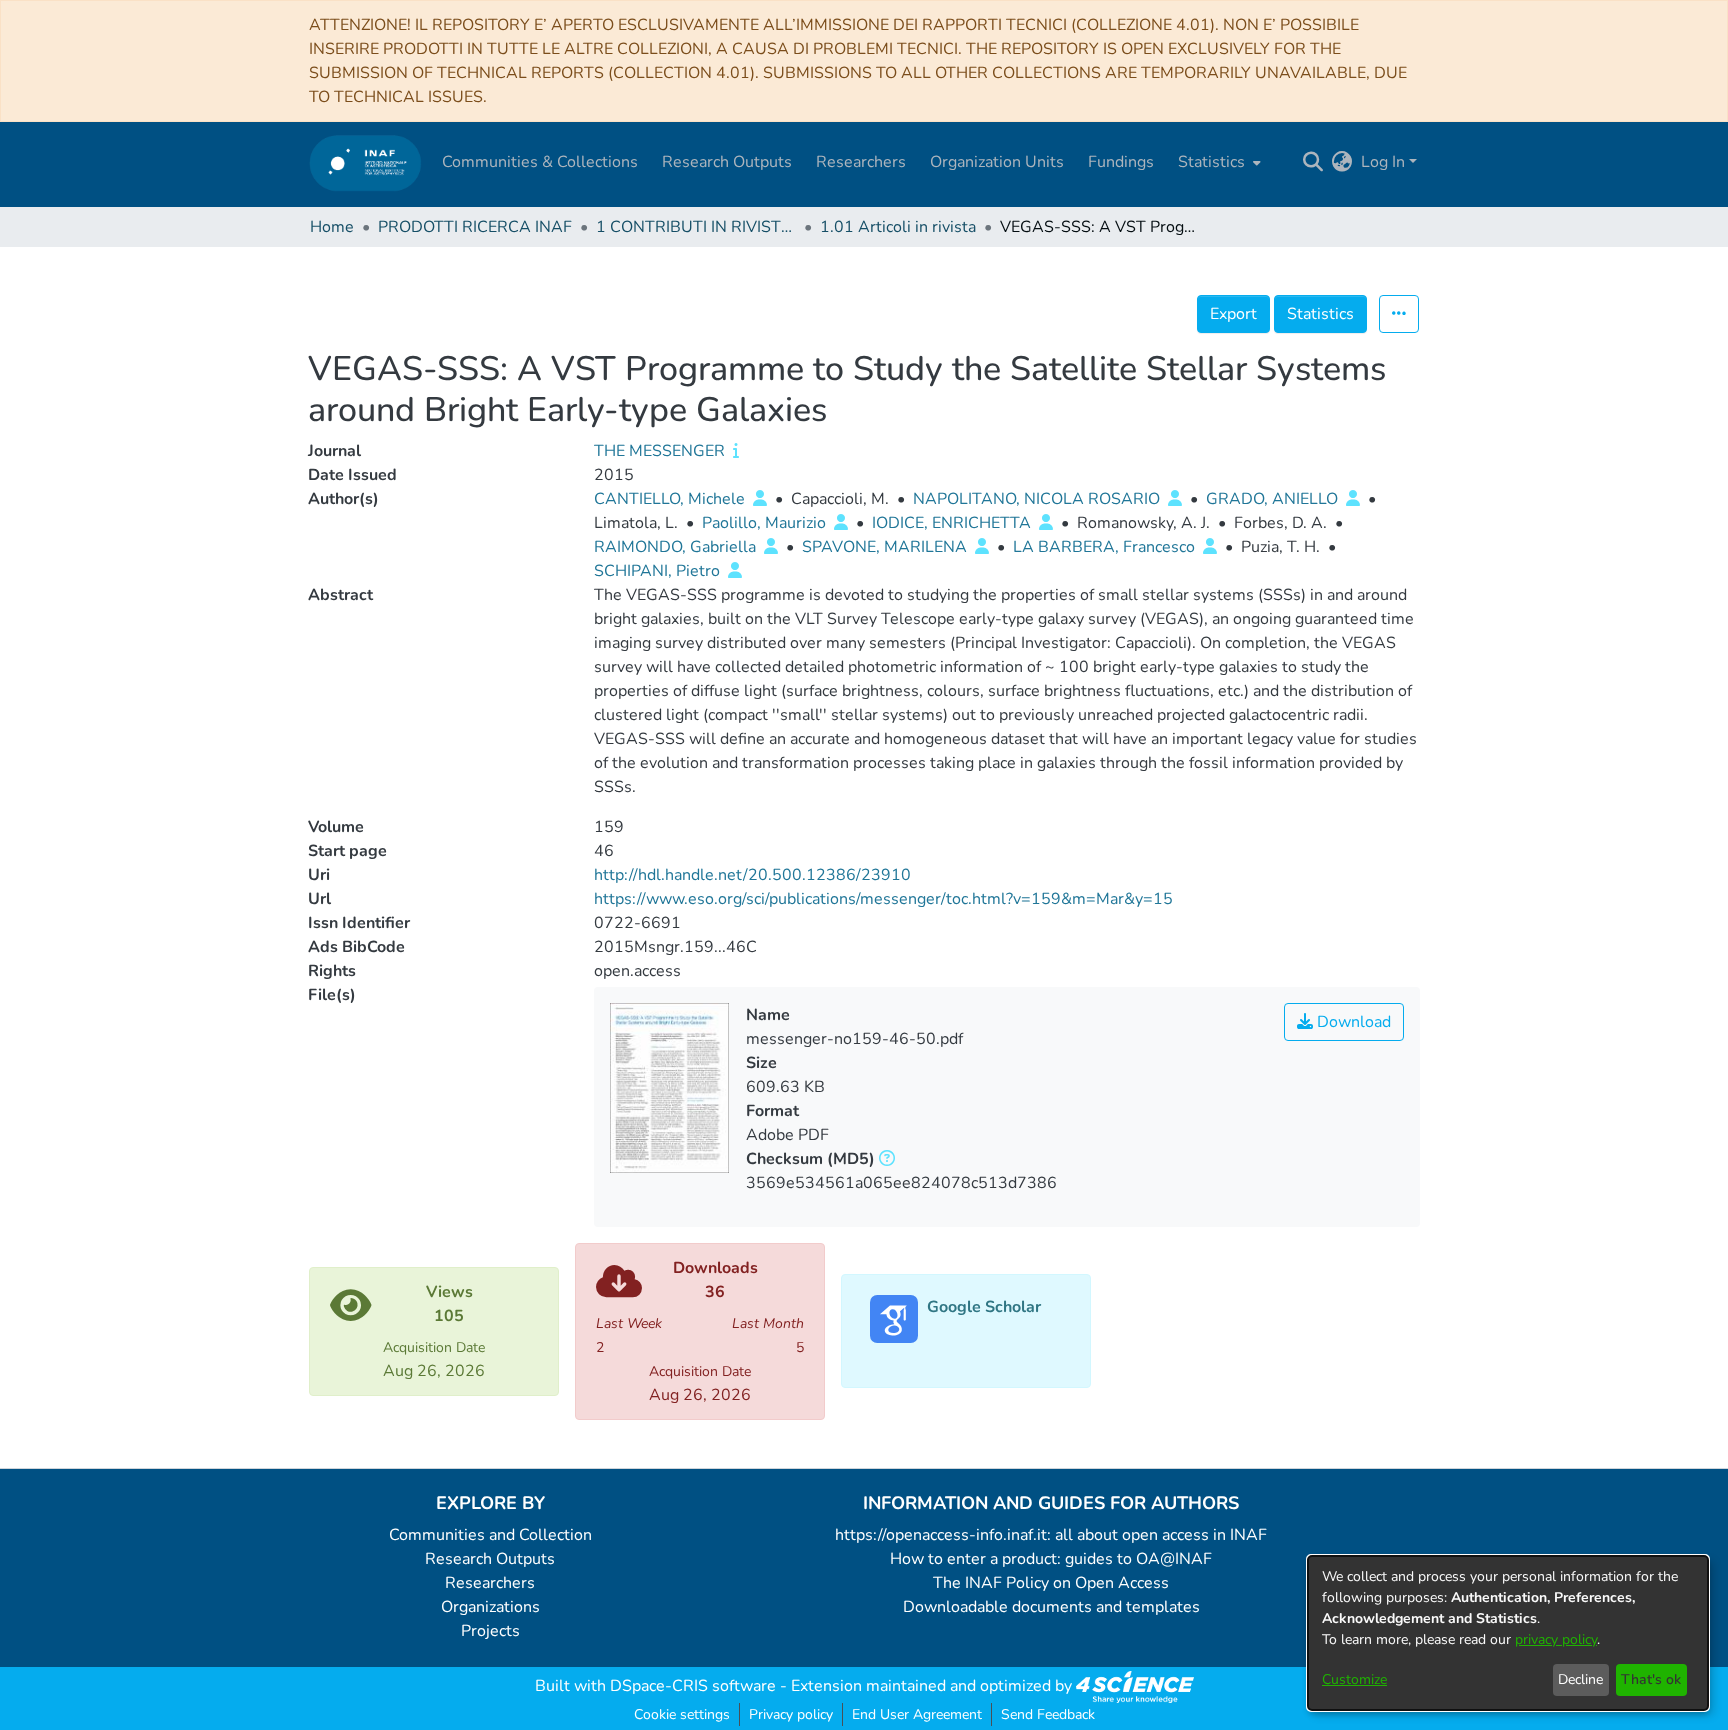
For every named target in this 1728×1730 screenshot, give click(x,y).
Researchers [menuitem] (861, 162)
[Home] (365, 162)
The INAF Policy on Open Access (1051, 1583)
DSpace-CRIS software (693, 1686)
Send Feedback (1048, 1714)
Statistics (1320, 314)
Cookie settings (682, 1714)
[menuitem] (1217, 162)
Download (1352, 1022)
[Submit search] (1313, 162)
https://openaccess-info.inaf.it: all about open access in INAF (1051, 1535)
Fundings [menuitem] (1121, 162)
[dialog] (1508, 1633)
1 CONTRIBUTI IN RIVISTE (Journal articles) (696, 227)
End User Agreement (917, 1714)
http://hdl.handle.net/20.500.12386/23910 (752, 875)
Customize (1354, 1679)
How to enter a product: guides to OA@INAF (1051, 1559)
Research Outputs (490, 1559)
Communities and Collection (490, 1535)
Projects (490, 1631)
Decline (1580, 1679)
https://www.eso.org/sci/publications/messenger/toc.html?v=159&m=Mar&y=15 (883, 899)
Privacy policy (791, 1714)
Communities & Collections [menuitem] (540, 162)
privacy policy (1556, 1639)
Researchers (490, 1583)
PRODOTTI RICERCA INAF (475, 227)
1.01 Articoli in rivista (898, 227)
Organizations (490, 1607)
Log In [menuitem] (1383, 162)
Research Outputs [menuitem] (727, 162)
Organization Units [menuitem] (997, 162)
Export (1233, 314)
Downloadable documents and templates (1051, 1607)
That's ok (1651, 1679)
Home (332, 227)
